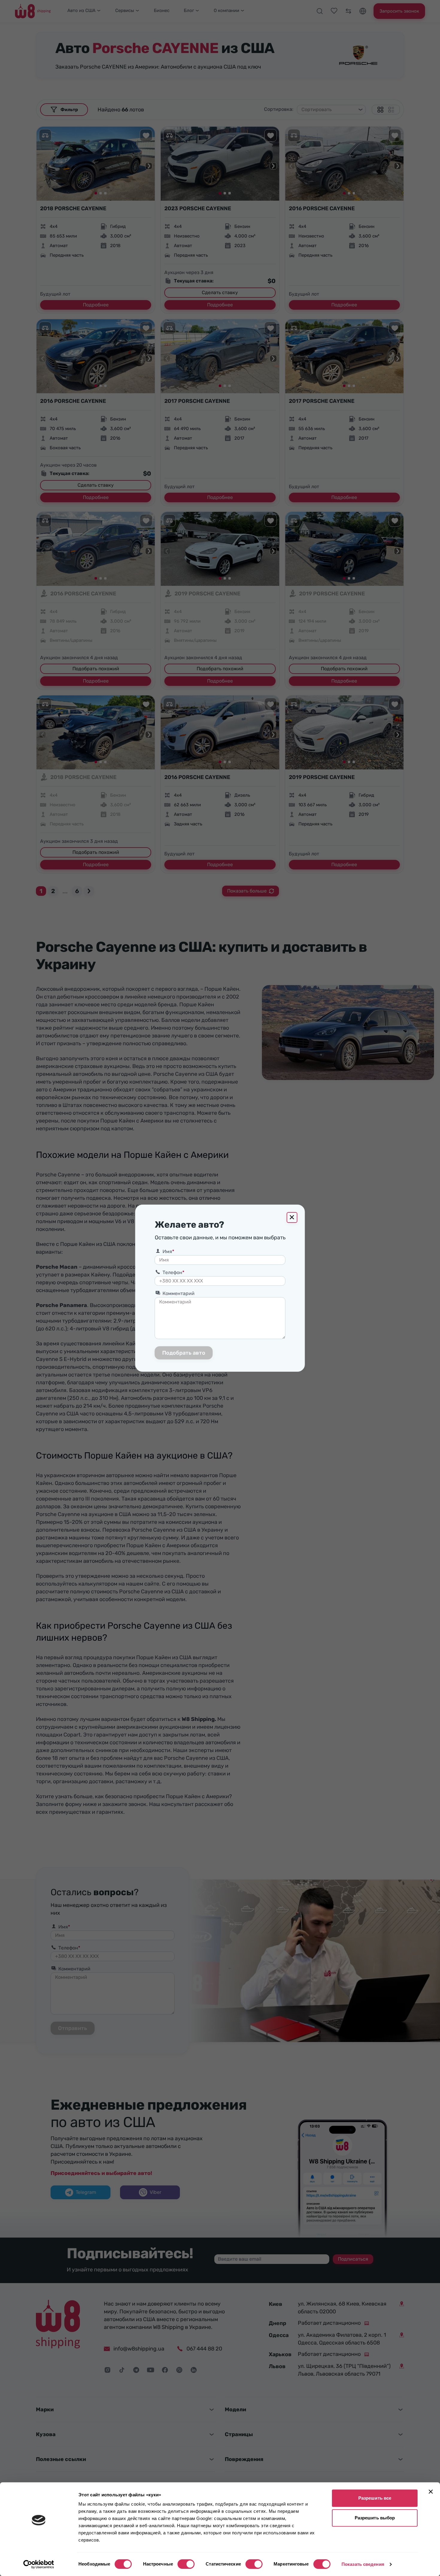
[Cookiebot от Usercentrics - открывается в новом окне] (39, 2564)
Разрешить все (375, 2498)
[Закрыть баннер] (431, 2492)
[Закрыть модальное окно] (292, 1217)
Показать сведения (363, 2564)
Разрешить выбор (375, 2518)
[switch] (186, 2564)
